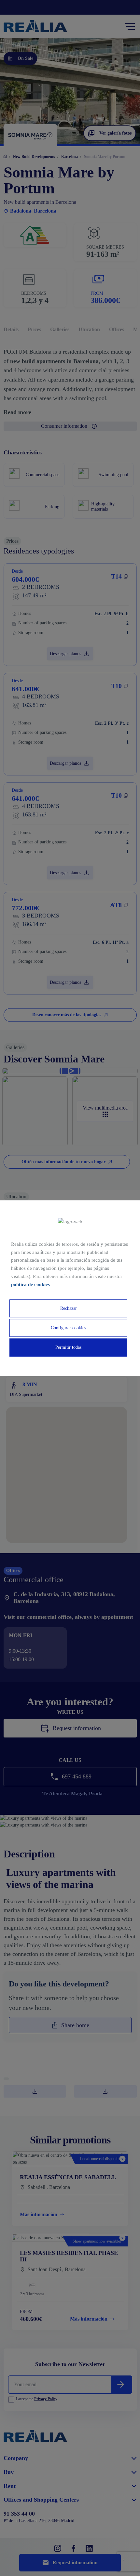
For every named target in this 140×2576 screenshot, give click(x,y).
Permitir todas (68, 1348)
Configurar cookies (68, 1328)
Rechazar (69, 1308)
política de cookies (30, 1284)
